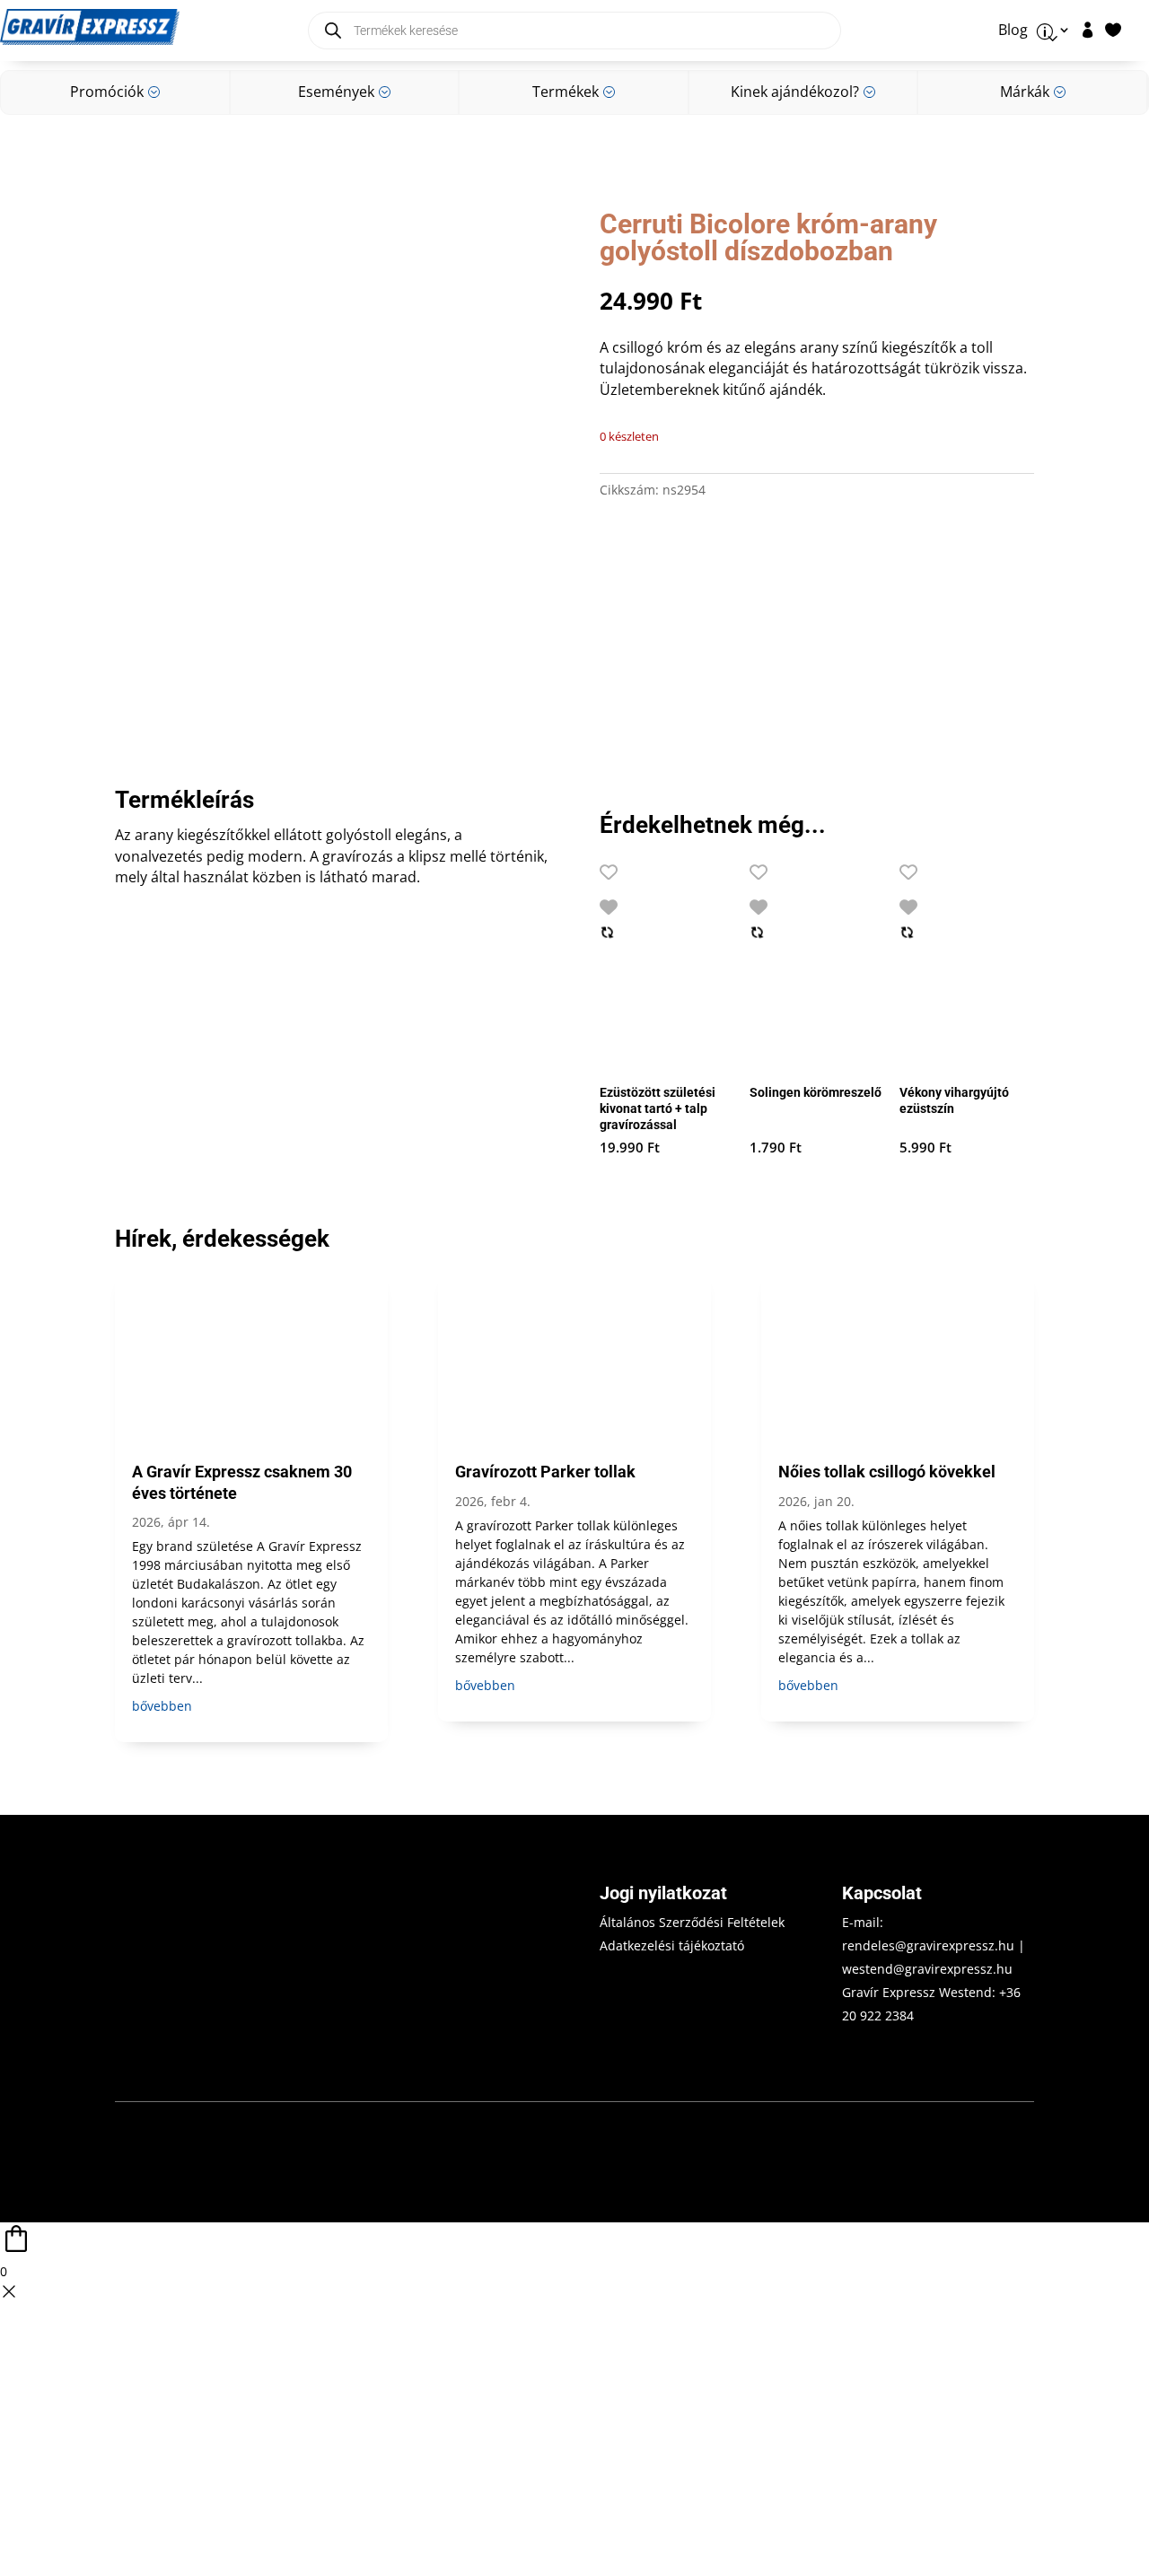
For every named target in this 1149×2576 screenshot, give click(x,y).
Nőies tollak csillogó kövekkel (887, 1472)
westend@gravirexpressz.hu (927, 1969)
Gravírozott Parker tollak (545, 1472)
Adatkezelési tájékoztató (672, 1945)
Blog (1013, 31)
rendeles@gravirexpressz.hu (928, 1945)
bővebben (162, 1706)
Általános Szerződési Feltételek (692, 1922)
